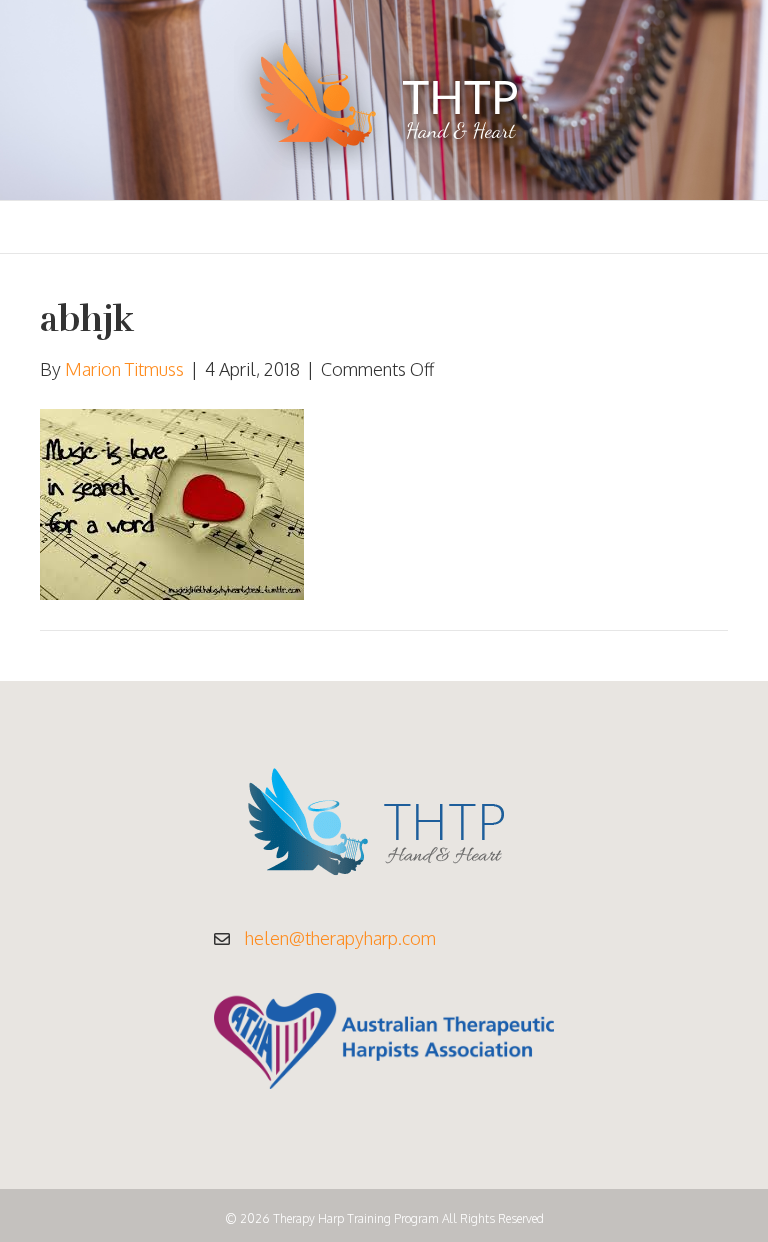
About (363, 227)
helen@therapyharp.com (340, 938)
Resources (457, 227)
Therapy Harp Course (225, 227)
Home (92, 227)
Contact (662, 227)
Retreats (563, 227)
